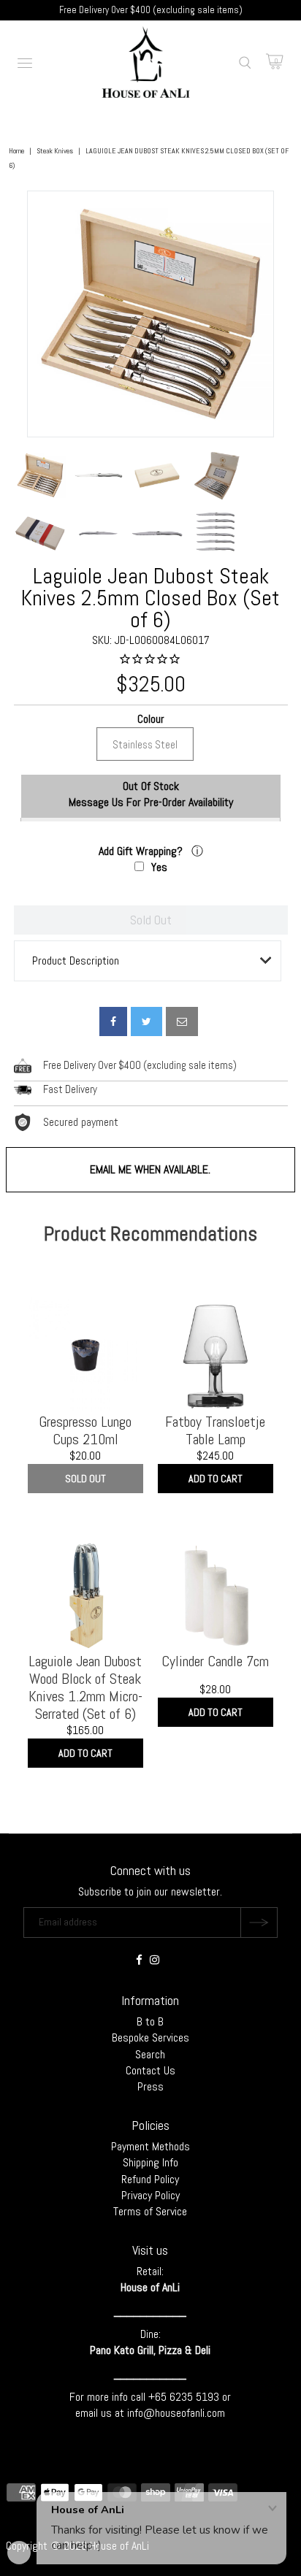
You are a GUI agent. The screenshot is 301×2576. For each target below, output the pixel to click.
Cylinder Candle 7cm (215, 1661)
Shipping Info (150, 2162)
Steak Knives (55, 151)
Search (150, 2054)
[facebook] (113, 1021)
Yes (159, 867)
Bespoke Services (150, 2038)
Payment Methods (150, 2146)
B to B (150, 2021)
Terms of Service (150, 2211)
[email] (182, 1021)
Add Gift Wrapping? (142, 851)
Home (16, 151)
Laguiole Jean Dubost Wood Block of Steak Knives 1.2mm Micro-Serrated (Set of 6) (85, 1687)
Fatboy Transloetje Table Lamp (215, 1430)
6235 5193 (196, 2397)
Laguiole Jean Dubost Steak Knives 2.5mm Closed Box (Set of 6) (150, 598)
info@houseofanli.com (176, 2413)
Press (150, 2086)
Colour (150, 720)
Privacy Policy (150, 2195)
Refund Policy (150, 2179)
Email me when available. (150, 1169)
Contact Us (150, 2070)
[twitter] (146, 1021)
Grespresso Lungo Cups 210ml (85, 1430)
